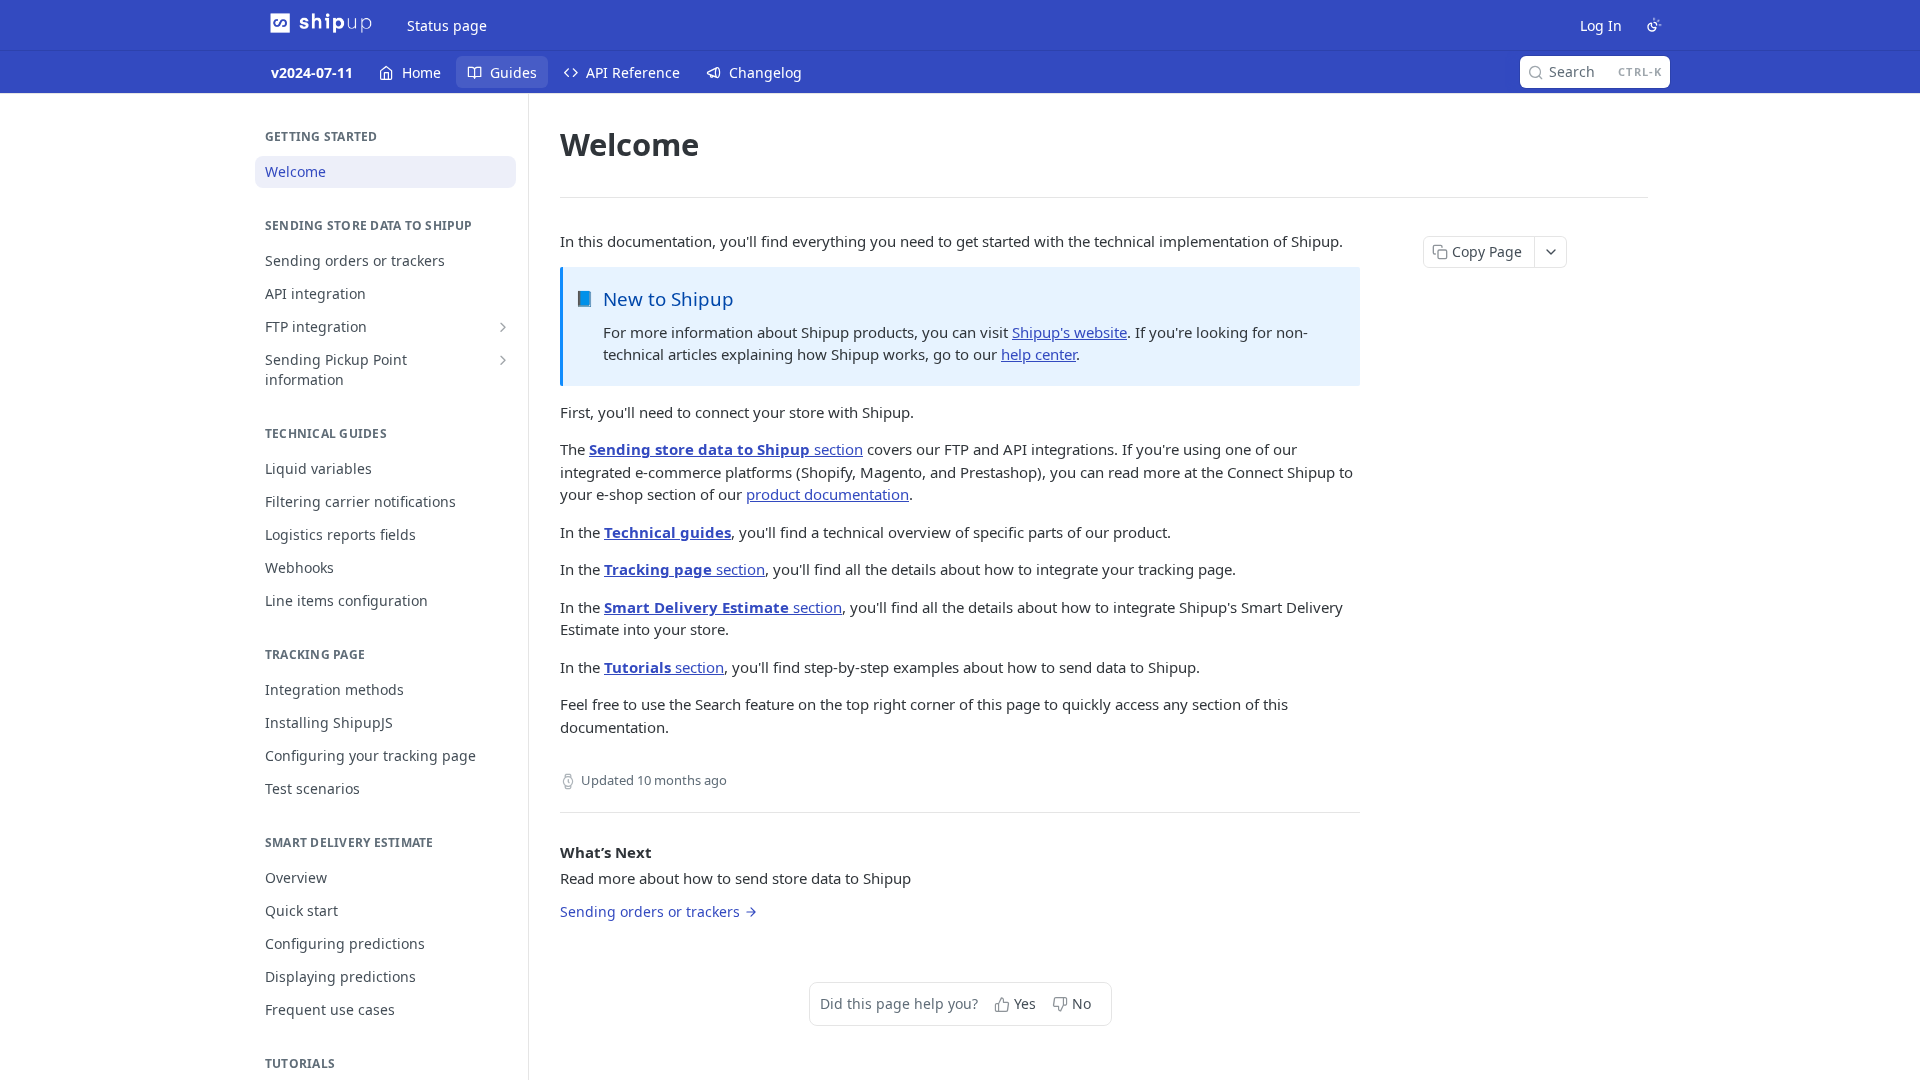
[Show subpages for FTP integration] (503, 327)
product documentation (827, 494)
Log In (1601, 25)
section (726, 449)
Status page (447, 25)
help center (1038, 354)
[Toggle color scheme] (1654, 25)
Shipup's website (1069, 332)
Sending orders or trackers (650, 911)
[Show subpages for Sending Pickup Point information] (503, 360)
